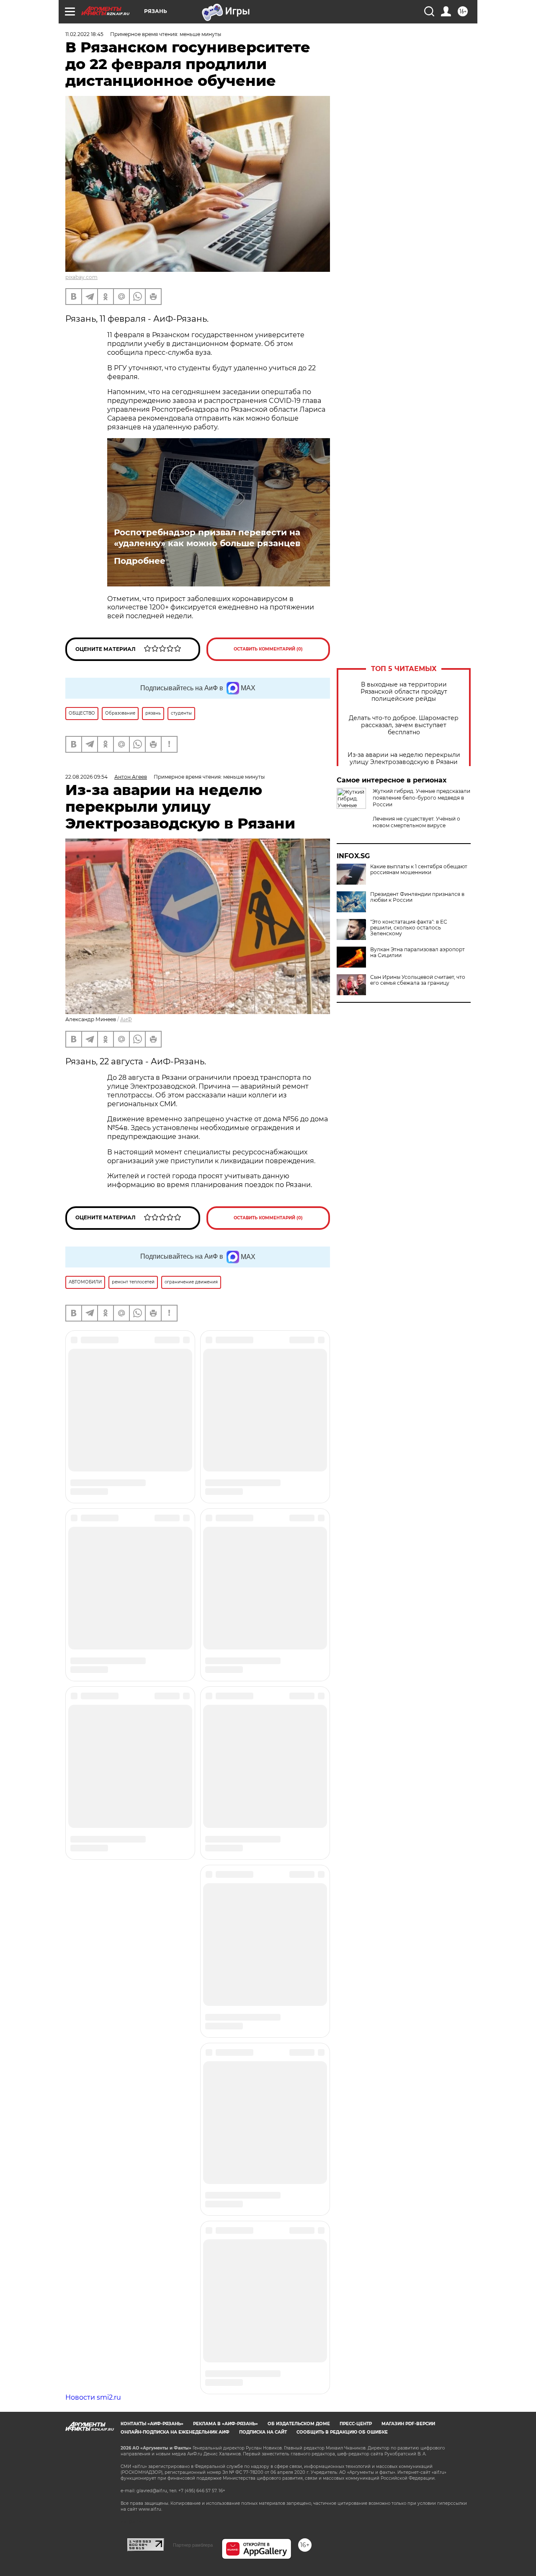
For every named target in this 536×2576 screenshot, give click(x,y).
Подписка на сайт (263, 1898)
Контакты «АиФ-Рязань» (152, 1889)
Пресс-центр (356, 1889)
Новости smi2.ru (93, 1863)
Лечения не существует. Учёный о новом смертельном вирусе (416, 822)
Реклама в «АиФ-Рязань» (225, 1889)
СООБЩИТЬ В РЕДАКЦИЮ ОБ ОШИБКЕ (342, 1898)
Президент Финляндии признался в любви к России (417, 980)
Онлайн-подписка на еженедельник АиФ (175, 1898)
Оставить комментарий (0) (268, 649)
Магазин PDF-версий (408, 1889)
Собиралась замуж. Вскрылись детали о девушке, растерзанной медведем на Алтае (416, 853)
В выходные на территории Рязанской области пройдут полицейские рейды (404, 692)
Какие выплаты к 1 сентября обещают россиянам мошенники (419, 952)
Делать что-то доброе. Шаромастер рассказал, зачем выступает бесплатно (404, 725)
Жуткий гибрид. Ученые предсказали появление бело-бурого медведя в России (421, 798)
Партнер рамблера (193, 2011)
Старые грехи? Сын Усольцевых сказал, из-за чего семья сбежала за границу (420, 908)
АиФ (126, 1019)
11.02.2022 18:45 (84, 34)
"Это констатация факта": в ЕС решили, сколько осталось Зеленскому (409, 1011)
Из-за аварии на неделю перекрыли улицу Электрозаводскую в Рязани (404, 759)
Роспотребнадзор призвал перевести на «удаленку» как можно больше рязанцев (207, 538)
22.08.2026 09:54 (86, 777)
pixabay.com (81, 277)
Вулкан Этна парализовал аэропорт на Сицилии (417, 1035)
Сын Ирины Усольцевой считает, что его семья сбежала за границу (418, 1063)
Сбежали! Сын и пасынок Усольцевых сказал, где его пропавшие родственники (422, 881)
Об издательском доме (299, 1889)
